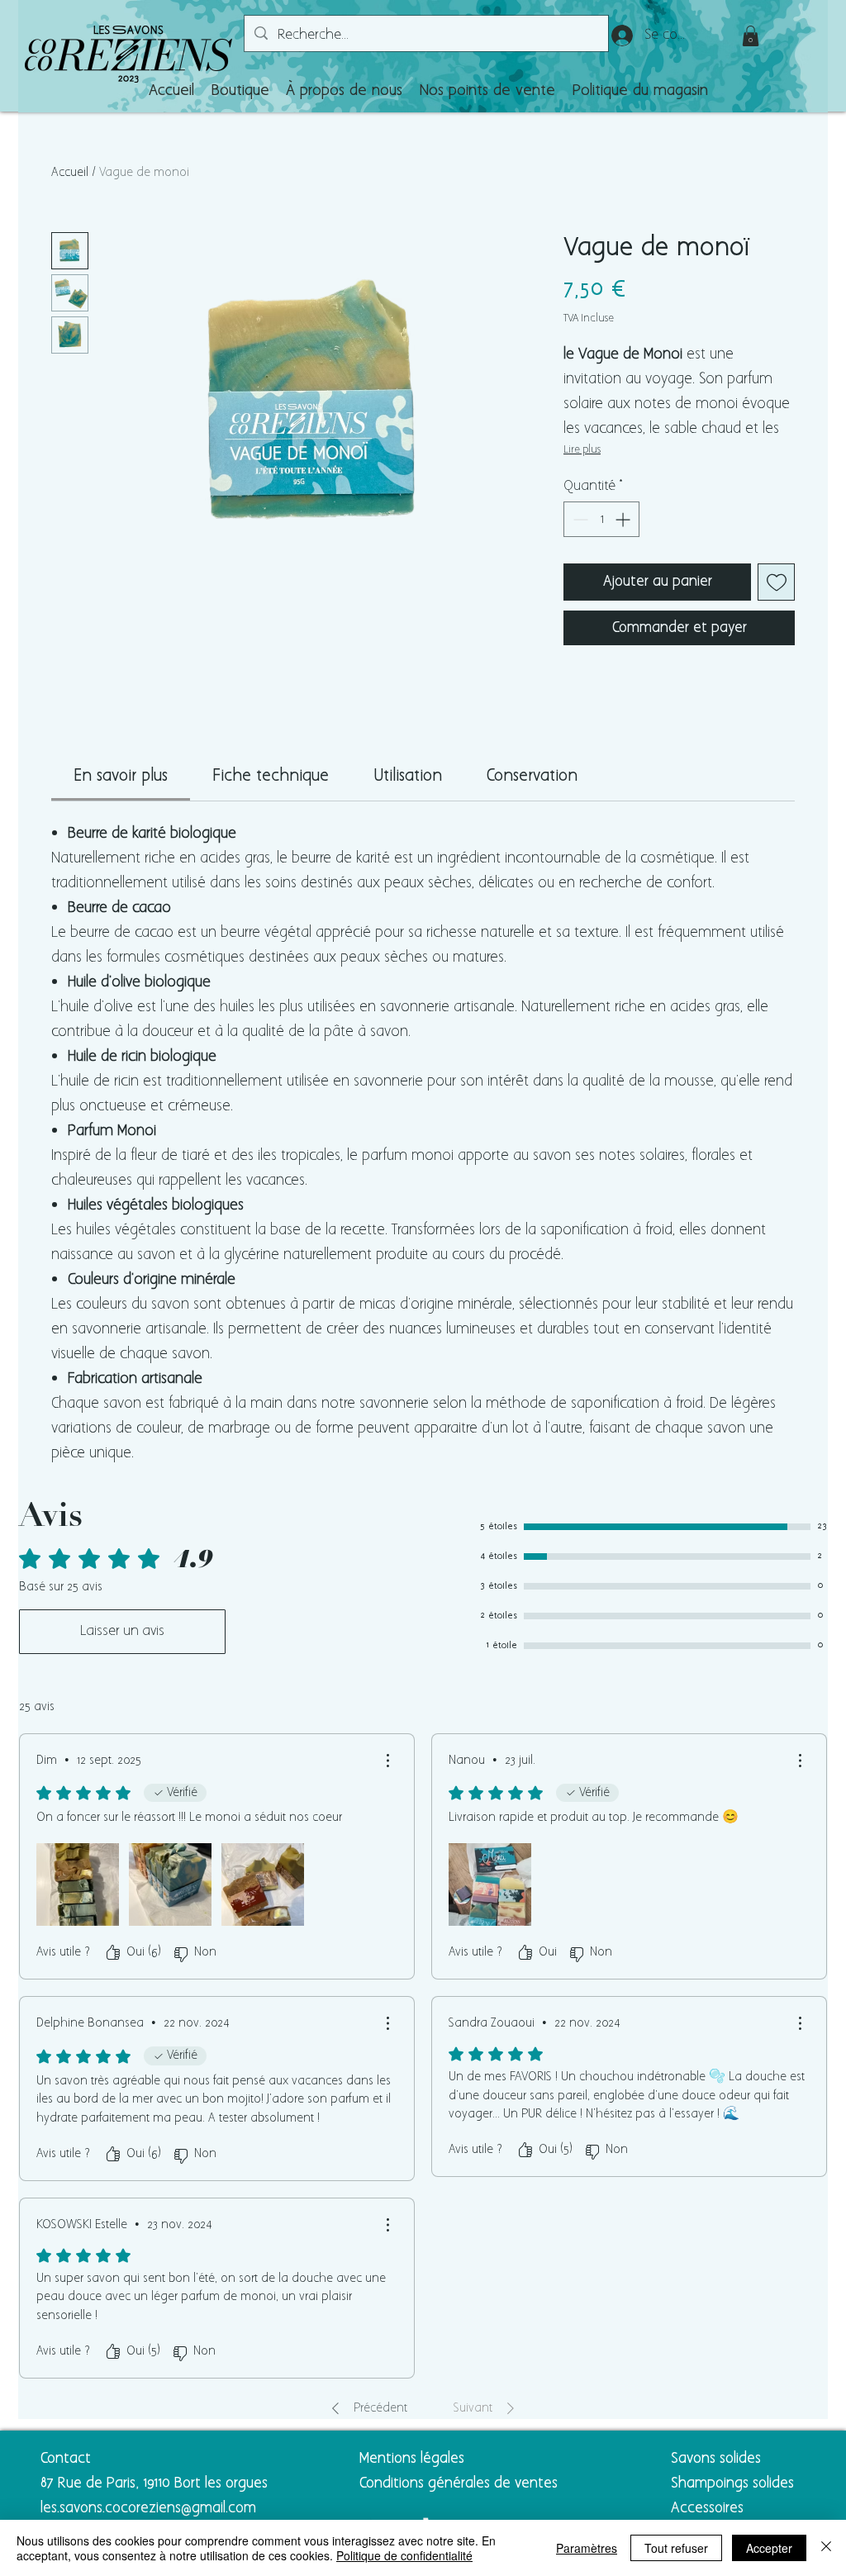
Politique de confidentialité (404, 2555)
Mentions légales (412, 2459)
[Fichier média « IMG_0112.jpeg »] (170, 1884)
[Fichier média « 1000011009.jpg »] (490, 1884)
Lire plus (582, 450)
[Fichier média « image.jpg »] (263, 1884)
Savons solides (716, 2459)
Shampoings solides (732, 2483)
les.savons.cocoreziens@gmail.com (148, 2508)
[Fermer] (826, 2548)
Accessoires (709, 2508)
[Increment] (624, 519)
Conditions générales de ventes (459, 2483)
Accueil (70, 172)
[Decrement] (579, 519)
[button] (240, 91)
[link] (121, 776)
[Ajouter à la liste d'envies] (776, 582)
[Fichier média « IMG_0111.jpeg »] (78, 1884)
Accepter (769, 2548)
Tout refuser (676, 2548)
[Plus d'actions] (387, 1761)
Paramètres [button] (587, 2548)
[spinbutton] (601, 519)
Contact (66, 2459)
